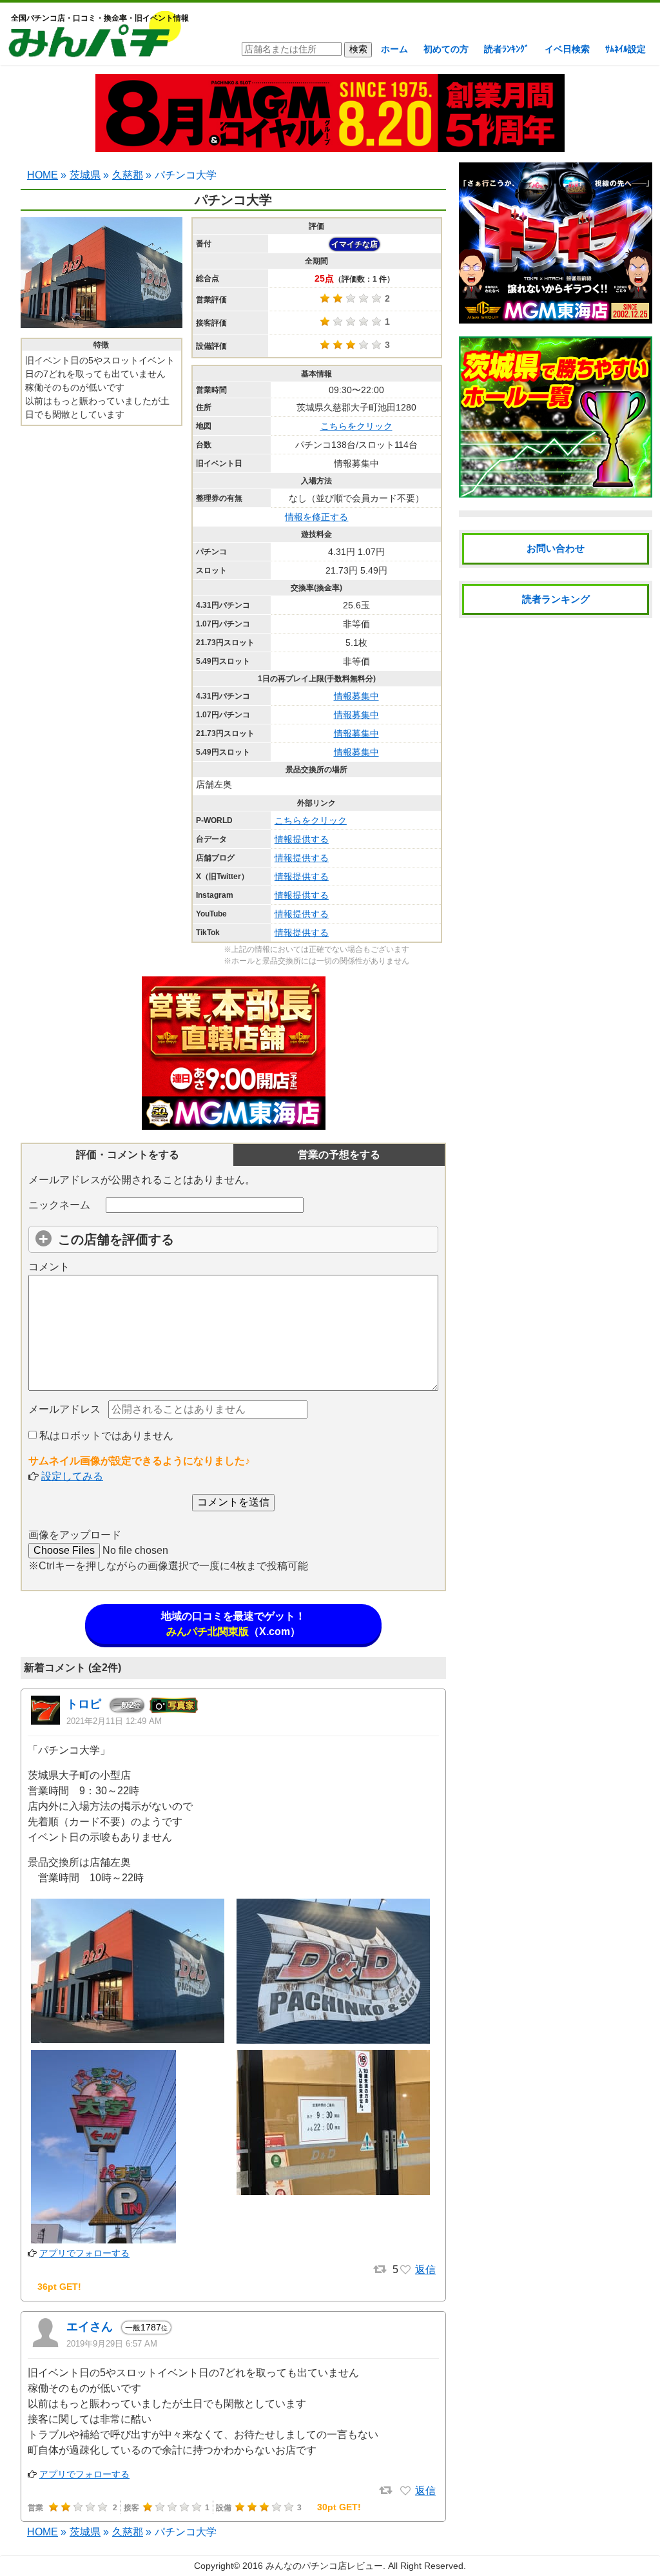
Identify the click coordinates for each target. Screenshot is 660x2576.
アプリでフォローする (84, 2253)
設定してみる (72, 1476)
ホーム (394, 49)
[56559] (405, 2491)
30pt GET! (339, 2507)
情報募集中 (356, 696)
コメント (49, 1267)
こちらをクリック (356, 426)
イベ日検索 (567, 49)
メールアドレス (64, 1409)
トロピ (84, 1704)
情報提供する (302, 839)
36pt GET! (59, 2287)
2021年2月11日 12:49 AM (114, 1721)
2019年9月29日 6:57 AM (112, 2344)
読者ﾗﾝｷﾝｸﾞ (507, 49)
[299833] (405, 2270)
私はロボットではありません (105, 1436)
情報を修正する (316, 517)
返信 (425, 2270)
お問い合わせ (556, 548)
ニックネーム (59, 1205)
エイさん (90, 2327)
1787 (146, 2327)
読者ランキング (556, 599)
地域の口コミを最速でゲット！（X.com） (233, 1624)
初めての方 (446, 49)
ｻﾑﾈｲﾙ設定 (626, 49)
